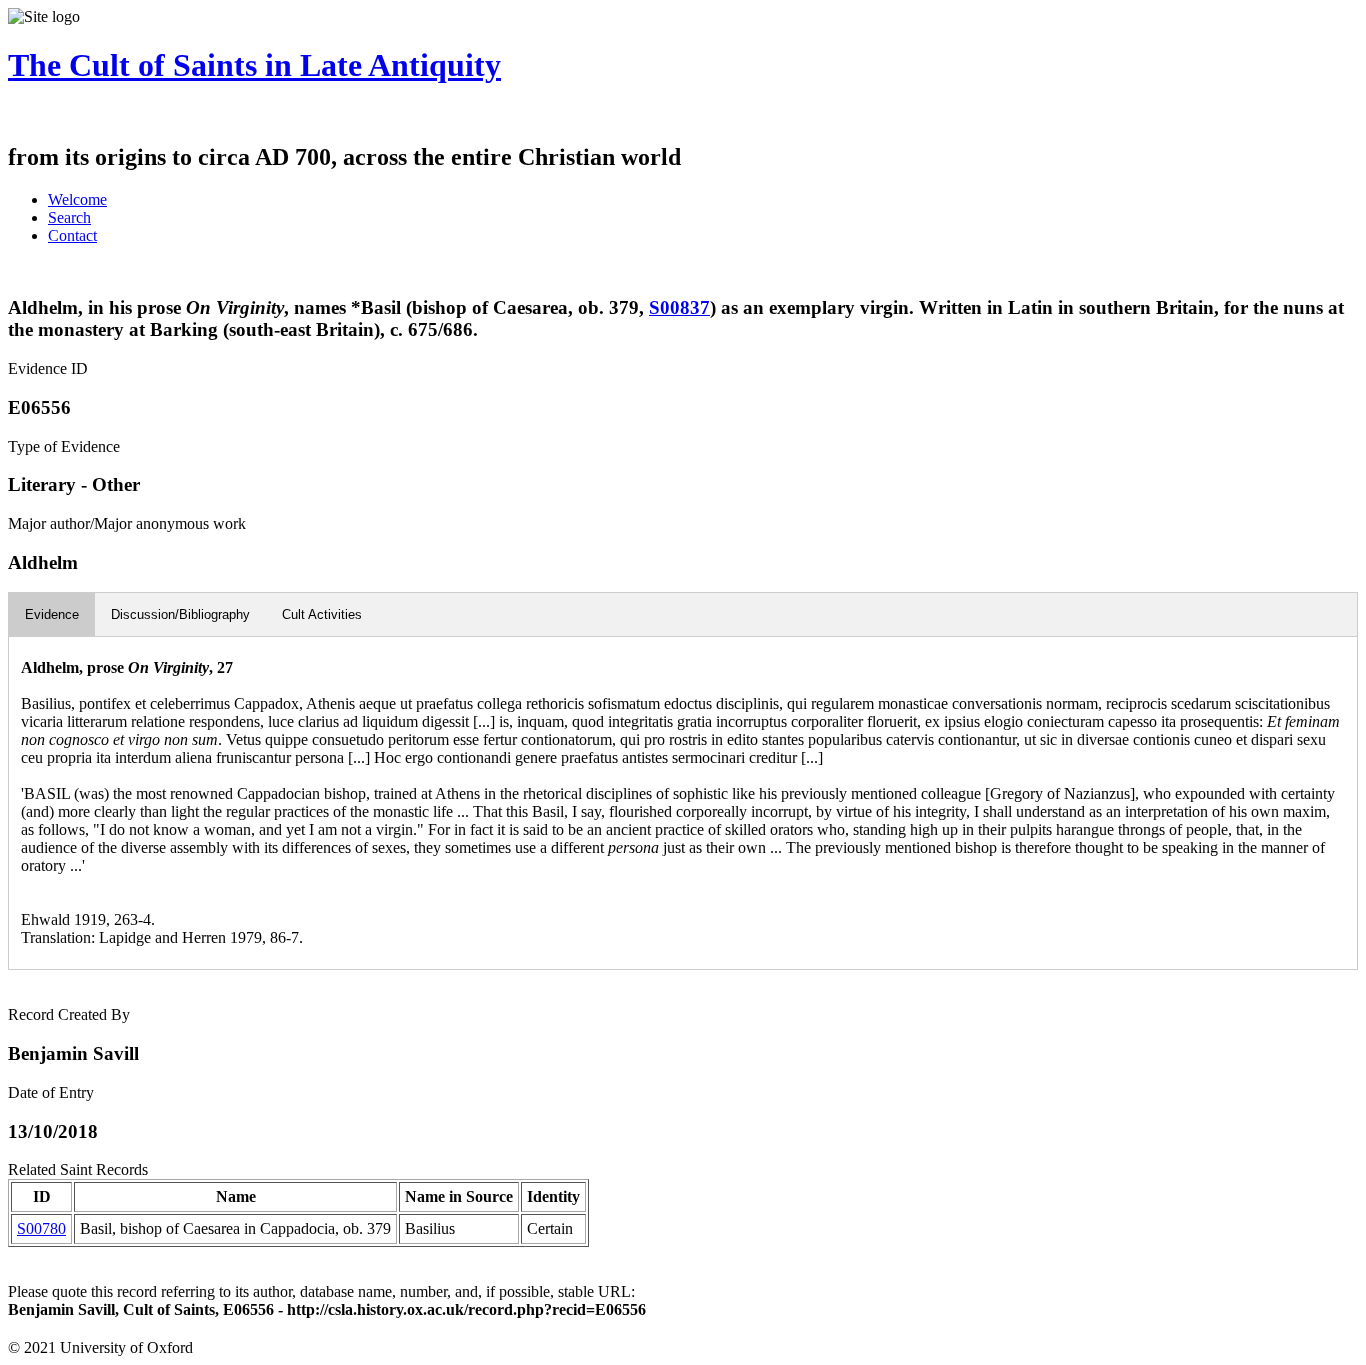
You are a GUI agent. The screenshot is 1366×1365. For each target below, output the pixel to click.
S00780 (41, 1228)
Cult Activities (322, 614)
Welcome (77, 199)
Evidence (52, 614)
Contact (72, 235)
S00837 (679, 307)
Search (69, 217)
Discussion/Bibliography (180, 614)
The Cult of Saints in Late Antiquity (254, 65)
